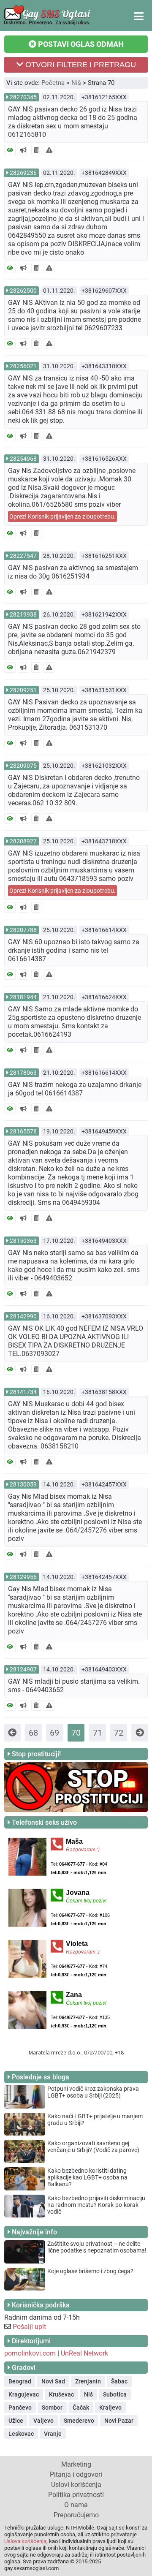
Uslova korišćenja (25, 2541)
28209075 (23, 766)
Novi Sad (53, 2381)
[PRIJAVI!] (49, 150)
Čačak (81, 2408)
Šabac (119, 2381)
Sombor (52, 2408)
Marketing (76, 2464)
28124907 (23, 1669)
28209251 (23, 690)
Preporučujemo (76, 2515)
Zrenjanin (88, 2381)
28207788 (23, 930)
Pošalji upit (29, 2327)
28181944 (23, 997)
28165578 (23, 1131)
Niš (76, 83)
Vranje (53, 2434)
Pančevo (20, 2408)
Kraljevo (110, 2408)
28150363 (23, 1241)
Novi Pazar (119, 2421)
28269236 (23, 173)
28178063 (23, 1073)
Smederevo (79, 2421)
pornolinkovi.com (30, 2353)
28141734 (23, 1392)
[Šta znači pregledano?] (10, 150)
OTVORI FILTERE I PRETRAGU (80, 65)
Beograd (20, 2381)
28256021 (23, 366)
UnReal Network (84, 2353)
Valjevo (43, 2421)
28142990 (23, 1316)
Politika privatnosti (76, 2495)
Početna (53, 83)
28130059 (23, 1484)
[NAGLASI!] (23, 150)
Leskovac (21, 2434)
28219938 (23, 614)
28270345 (23, 97)
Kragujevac (24, 2394)
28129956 (23, 1577)
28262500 (23, 291)
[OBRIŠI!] (36, 150)
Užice (16, 2421)
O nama (76, 2505)
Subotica (115, 2394)
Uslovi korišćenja (76, 2485)
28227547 (23, 556)
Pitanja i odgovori (76, 2474)
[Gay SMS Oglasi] (47, 23)
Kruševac (61, 2394)
